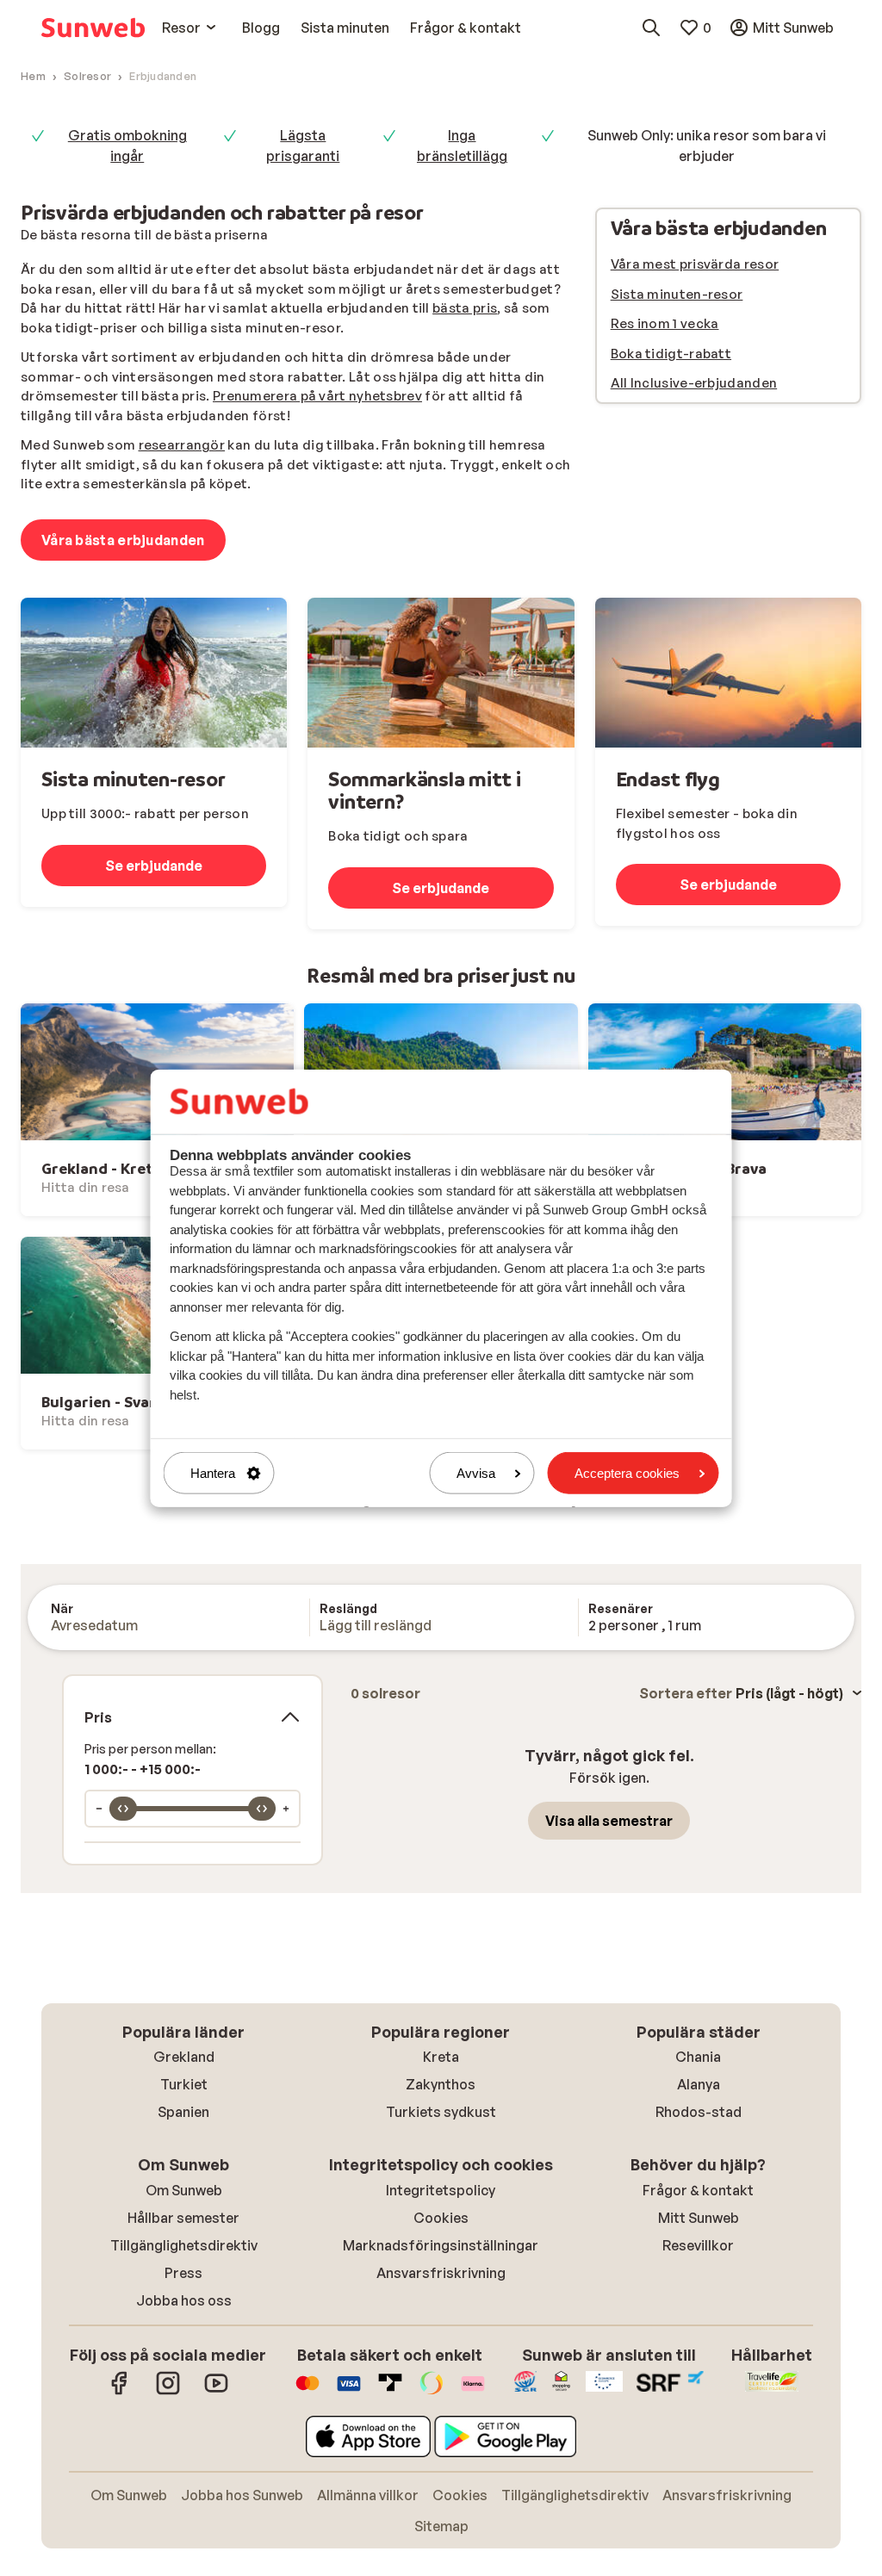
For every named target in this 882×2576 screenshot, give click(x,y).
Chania (698, 2057)
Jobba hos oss (184, 2300)
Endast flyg (668, 779)
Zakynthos (441, 2084)
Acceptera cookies (627, 1473)
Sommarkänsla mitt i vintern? (424, 790)
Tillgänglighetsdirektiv (184, 2245)
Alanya (699, 2084)
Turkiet (184, 2084)
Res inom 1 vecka (665, 323)
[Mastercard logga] (307, 2392)
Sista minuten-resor (677, 294)
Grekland (184, 2057)
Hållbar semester (183, 2218)
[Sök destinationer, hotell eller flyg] (651, 28)
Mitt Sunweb (699, 2218)
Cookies (441, 2218)
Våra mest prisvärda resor (695, 264)
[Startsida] (93, 28)
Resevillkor (698, 2245)
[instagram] (168, 2392)
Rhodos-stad (699, 2112)
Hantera (213, 1473)
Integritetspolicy (441, 2190)
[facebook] (120, 2392)
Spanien (183, 2112)
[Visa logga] (349, 2392)
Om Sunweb (184, 2190)
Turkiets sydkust (441, 2112)
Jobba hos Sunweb (242, 2495)
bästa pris (465, 308)
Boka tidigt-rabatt (671, 354)
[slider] (123, 1809)
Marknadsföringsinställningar (441, 2245)
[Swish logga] (432, 2392)
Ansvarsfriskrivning (441, 2273)
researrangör (182, 445)
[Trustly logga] (390, 2392)
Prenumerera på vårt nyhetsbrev (317, 396)
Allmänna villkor (368, 2495)
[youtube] (216, 2392)
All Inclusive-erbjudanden (694, 383)
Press (183, 2273)
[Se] (154, 673)
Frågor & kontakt (698, 2190)
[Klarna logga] (473, 2392)
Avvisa (476, 1473)
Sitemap (441, 2526)
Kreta (441, 2057)
